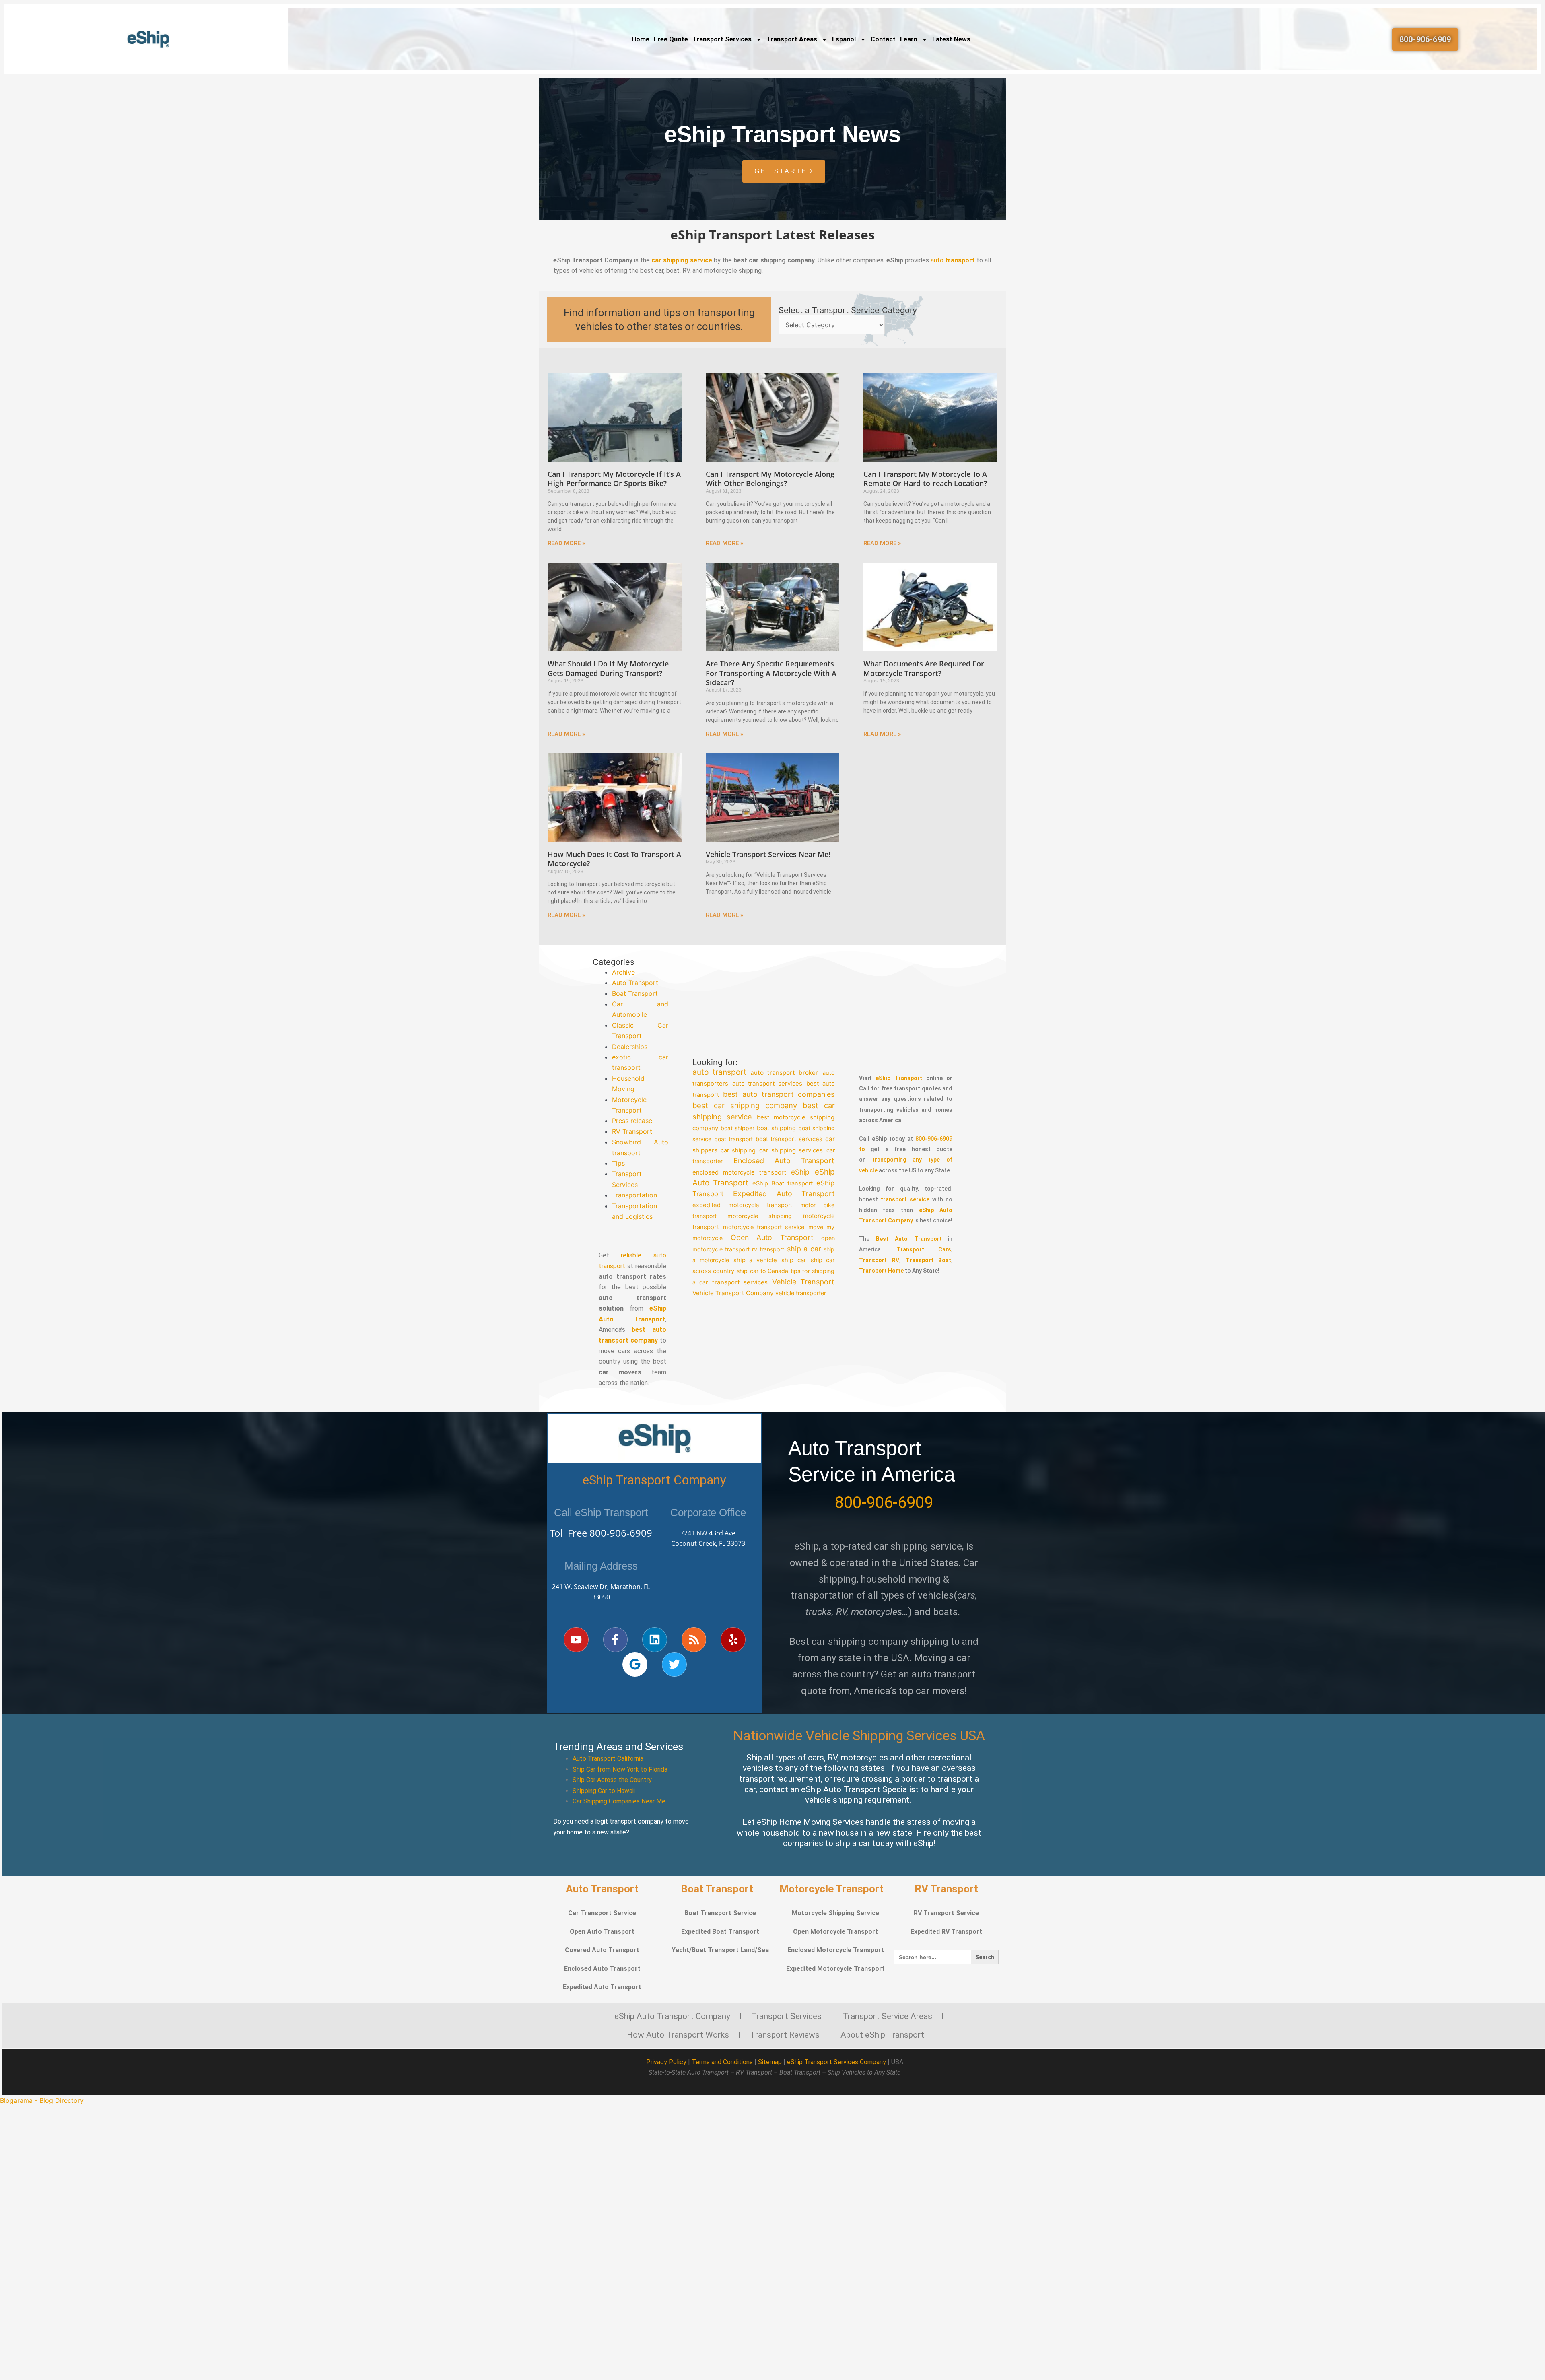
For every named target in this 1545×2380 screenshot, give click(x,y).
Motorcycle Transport (831, 1889)
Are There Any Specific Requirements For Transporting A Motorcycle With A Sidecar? (771, 673)
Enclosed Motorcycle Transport (836, 1950)
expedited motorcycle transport (742, 1205)
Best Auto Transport (909, 1239)
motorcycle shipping (760, 1216)
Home (641, 39)
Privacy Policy (666, 2062)
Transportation (634, 1195)
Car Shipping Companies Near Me (619, 1801)
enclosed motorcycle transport (739, 1172)
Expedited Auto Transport (784, 1194)
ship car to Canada (763, 1271)
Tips (618, 1163)
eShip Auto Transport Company (672, 2016)
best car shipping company (745, 1105)
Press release (632, 1121)
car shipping (738, 1150)
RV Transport (632, 1131)
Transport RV (879, 1260)
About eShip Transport (882, 2035)
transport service (905, 1199)
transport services (740, 1282)
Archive (623, 972)
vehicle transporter (801, 1293)
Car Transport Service (602, 1913)
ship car (794, 1260)
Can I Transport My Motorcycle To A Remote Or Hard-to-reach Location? (925, 479)
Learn (909, 39)
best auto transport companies (779, 1094)
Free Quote (671, 39)
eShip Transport (899, 1078)
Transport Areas (792, 39)
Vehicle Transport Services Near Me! (768, 854)
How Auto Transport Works (678, 2035)
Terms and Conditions (722, 2062)
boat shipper (737, 1128)
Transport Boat (929, 1260)
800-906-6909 (621, 1533)
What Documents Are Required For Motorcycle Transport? (924, 668)
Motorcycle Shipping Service (835, 1913)
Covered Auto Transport (602, 1950)
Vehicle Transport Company (733, 1293)
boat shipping (776, 1128)
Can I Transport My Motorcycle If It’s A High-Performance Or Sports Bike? (614, 479)
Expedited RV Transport (946, 1932)
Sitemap (770, 2062)
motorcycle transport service (764, 1227)
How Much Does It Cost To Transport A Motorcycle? (614, 859)
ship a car (804, 1249)
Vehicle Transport (803, 1282)
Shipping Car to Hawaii (604, 1791)
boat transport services (789, 1140)
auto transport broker (784, 1073)
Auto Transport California (608, 1759)
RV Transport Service (946, 1913)
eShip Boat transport (783, 1183)
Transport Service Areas (887, 2016)
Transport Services (722, 39)
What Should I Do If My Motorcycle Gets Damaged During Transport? (608, 668)
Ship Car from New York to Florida (620, 1769)
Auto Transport (635, 983)
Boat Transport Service (720, 1913)
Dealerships (630, 1047)
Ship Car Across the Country (612, 1780)
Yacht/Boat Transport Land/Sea (720, 1950)
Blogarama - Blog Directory (42, 2100)
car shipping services (791, 1150)
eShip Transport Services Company (836, 2062)
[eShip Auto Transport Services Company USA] (149, 39)
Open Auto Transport (772, 1237)
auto (953, 260)
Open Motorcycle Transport (835, 1932)
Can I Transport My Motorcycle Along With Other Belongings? (770, 479)
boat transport (733, 1139)
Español (844, 39)
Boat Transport (635, 993)
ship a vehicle (755, 1260)
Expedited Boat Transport (720, 1932)
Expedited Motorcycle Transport (835, 1969)
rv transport (768, 1249)
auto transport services (767, 1084)
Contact (883, 39)
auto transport (719, 1072)
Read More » (566, 543)
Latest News (951, 39)
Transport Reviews (785, 2035)
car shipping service (682, 260)
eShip (801, 1172)
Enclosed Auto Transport (784, 1161)
